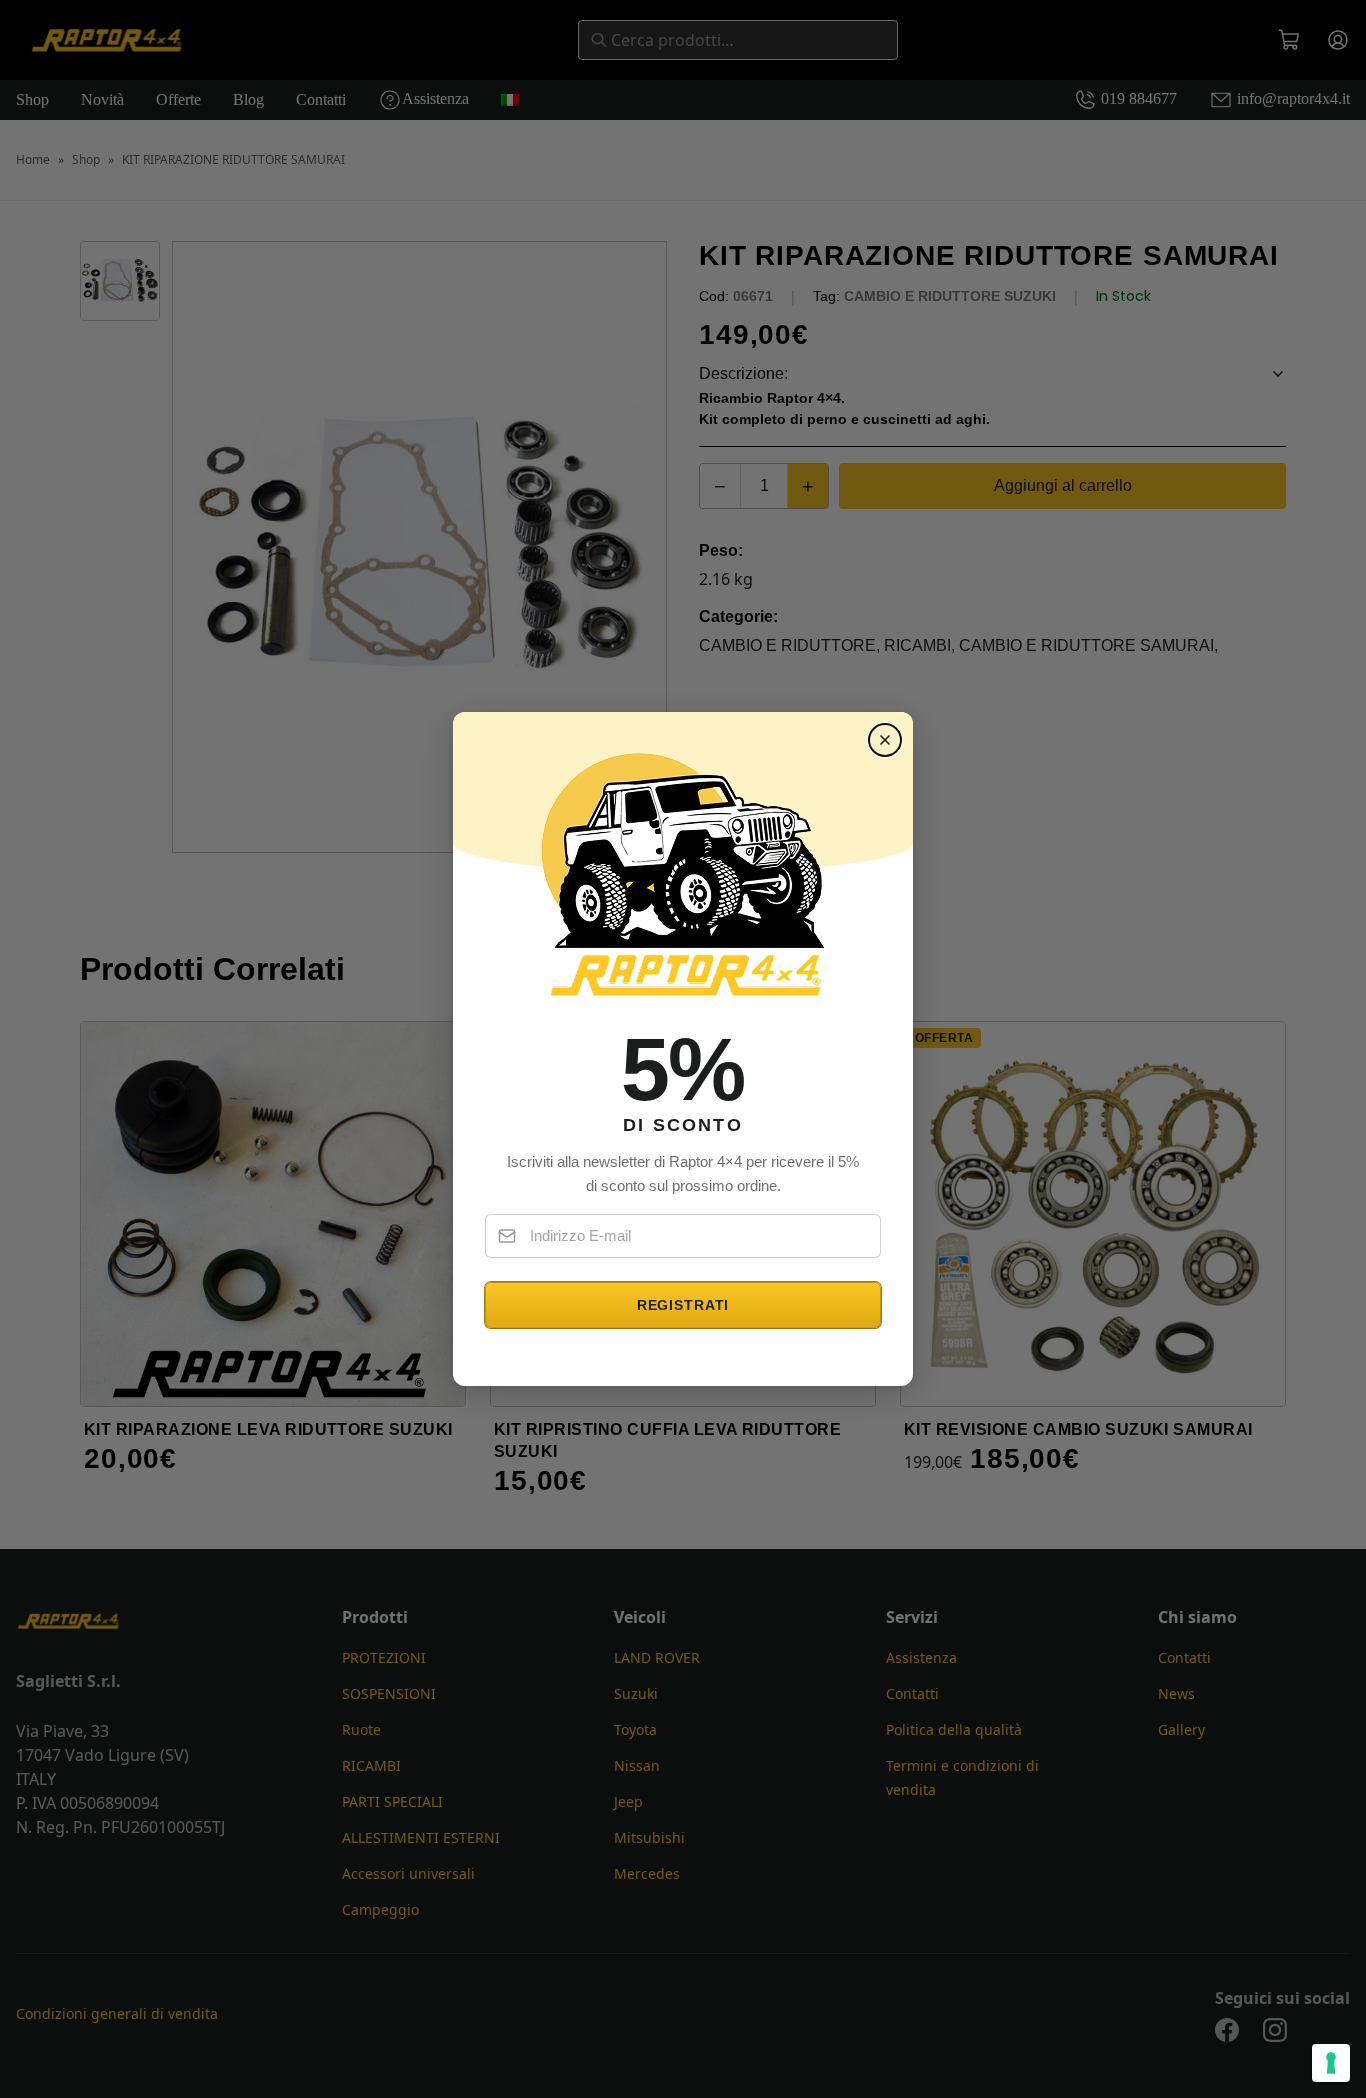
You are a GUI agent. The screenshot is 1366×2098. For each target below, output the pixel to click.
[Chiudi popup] (885, 740)
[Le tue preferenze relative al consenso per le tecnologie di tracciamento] (1331, 2063)
